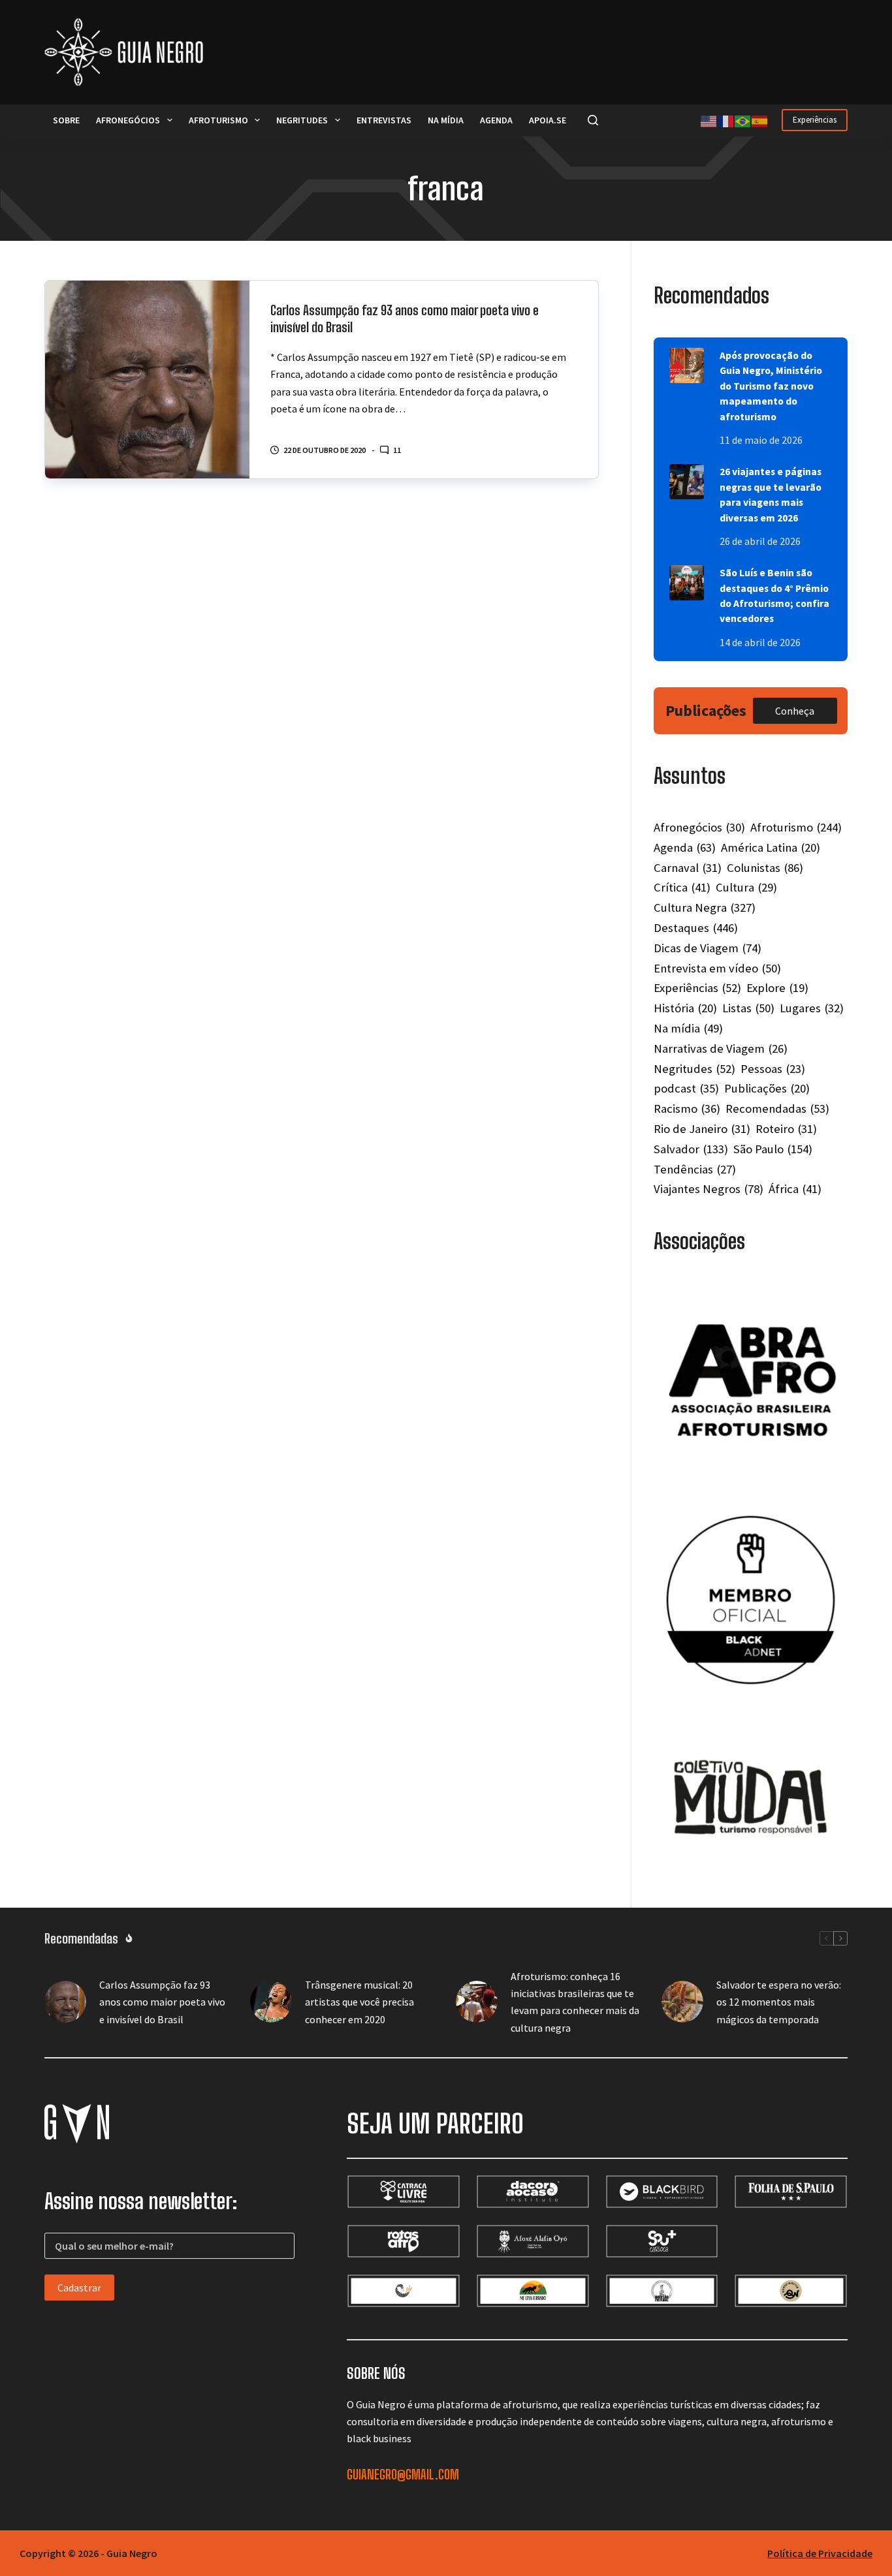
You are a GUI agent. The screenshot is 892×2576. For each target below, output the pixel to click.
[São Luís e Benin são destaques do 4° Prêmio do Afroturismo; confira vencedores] (687, 583)
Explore (777, 988)
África (795, 1189)
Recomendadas (777, 1109)
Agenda (496, 120)
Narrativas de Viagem (721, 1048)
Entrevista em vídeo (717, 968)
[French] (726, 120)
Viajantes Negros (709, 1189)
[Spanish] (760, 120)
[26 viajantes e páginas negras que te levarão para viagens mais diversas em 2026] (687, 482)
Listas (748, 1008)
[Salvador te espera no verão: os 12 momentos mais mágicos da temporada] (682, 2002)
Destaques (696, 928)
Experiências (815, 120)
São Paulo (773, 1149)
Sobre (66, 120)
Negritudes (302, 120)
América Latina (771, 847)
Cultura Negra (705, 908)
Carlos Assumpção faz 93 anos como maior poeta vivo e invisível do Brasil (162, 2002)
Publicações (767, 1088)
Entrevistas (384, 120)
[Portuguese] (743, 120)
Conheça (795, 711)
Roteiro (786, 1129)
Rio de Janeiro (702, 1129)
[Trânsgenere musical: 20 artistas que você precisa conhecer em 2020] (271, 2002)
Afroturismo (218, 120)
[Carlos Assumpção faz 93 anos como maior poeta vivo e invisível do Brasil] (147, 380)
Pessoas (773, 1069)
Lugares (812, 1008)
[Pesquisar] (593, 120)
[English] (709, 120)
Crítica (682, 887)
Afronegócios (128, 120)
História (685, 1008)
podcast (686, 1088)
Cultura (746, 887)
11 (397, 450)
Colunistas (765, 868)
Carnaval (688, 868)
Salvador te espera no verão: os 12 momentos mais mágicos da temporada (779, 2002)
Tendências (695, 1169)
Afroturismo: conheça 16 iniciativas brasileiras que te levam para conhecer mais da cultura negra (575, 2002)
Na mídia (446, 120)
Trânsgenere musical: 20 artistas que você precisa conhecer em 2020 (359, 2002)
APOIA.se (548, 120)
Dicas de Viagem (708, 948)
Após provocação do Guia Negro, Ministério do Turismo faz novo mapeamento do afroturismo (771, 386)
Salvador (691, 1149)
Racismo (687, 1109)
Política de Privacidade (820, 2553)
